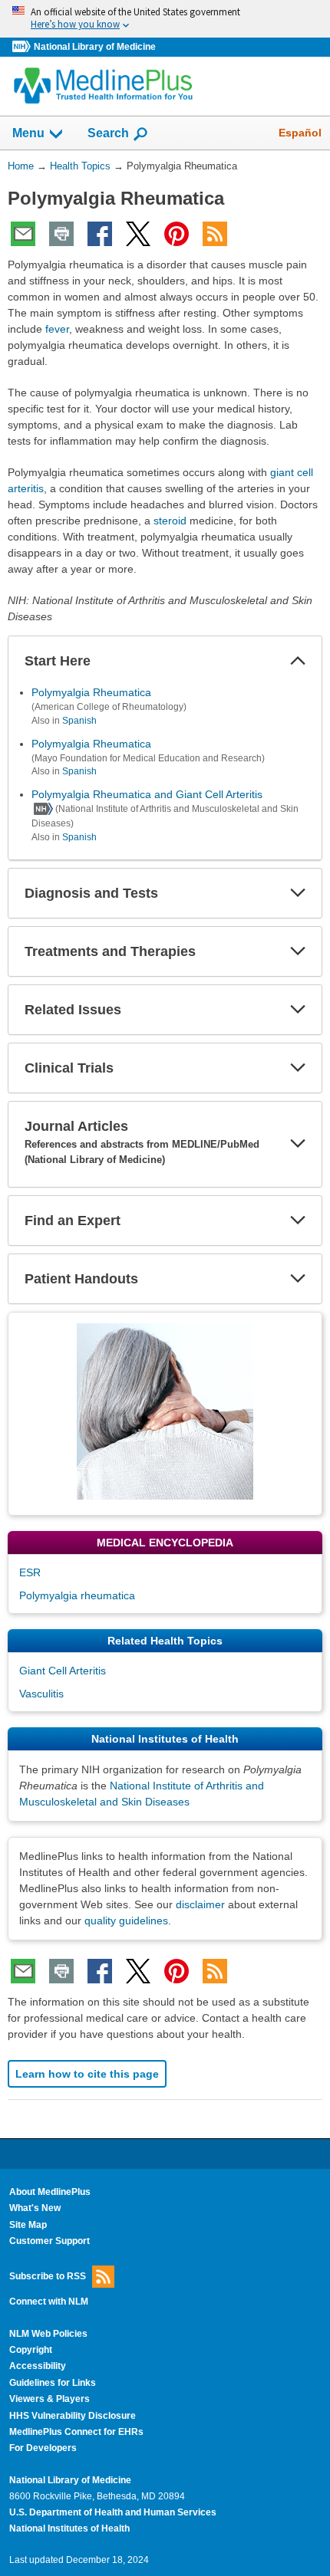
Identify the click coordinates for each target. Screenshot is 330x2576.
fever (57, 329)
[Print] (61, 234)
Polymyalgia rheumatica (77, 1595)
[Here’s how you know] (165, 19)
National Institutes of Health (69, 2528)
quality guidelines (126, 1921)
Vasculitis (41, 1694)
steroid (170, 521)
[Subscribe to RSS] (215, 234)
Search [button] (108, 133)
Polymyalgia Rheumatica (91, 692)
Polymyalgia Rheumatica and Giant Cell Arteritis (147, 794)
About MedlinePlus (50, 2192)
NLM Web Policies (48, 2334)
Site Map (28, 2225)
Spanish (79, 721)
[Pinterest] (177, 234)
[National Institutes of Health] (23, 47)
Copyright (31, 2350)
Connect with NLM (49, 2302)
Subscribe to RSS (48, 2276)
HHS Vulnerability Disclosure (73, 2416)
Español (300, 133)
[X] (138, 234)
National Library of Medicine (95, 47)
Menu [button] (28, 133)
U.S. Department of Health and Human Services (113, 2512)
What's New (35, 2208)
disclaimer (200, 1904)
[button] (298, 661)
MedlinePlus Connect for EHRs (76, 2432)
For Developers (43, 2448)
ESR (30, 1572)
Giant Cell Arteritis (63, 1671)
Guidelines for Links (53, 2383)
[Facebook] (100, 234)
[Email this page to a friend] (23, 234)
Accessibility (38, 2366)
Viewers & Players (49, 2399)
